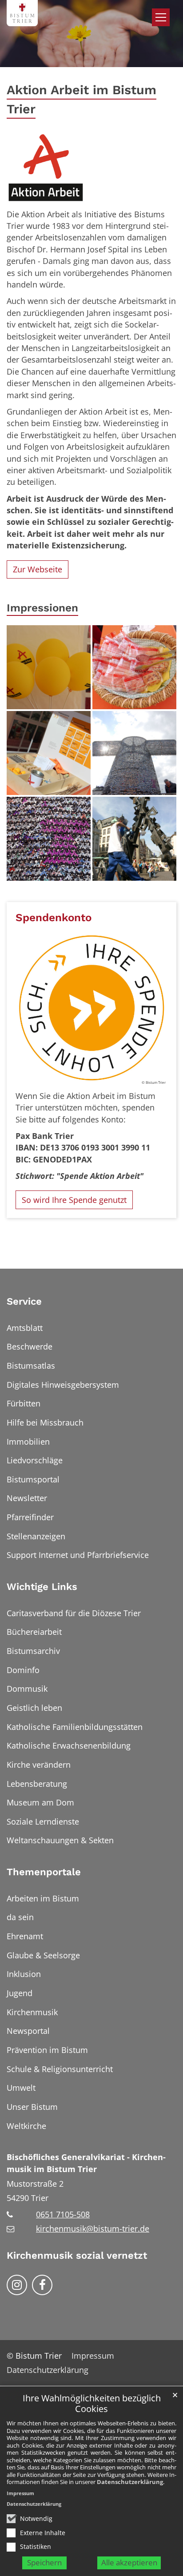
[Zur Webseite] (46, 168)
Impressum (20, 2493)
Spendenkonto (54, 917)
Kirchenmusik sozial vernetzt (77, 2255)
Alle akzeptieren (129, 2562)
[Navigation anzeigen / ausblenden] (161, 17)
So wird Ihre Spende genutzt (74, 1200)
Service (24, 1301)
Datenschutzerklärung (130, 2482)
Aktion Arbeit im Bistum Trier (82, 99)
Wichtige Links (42, 1587)
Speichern (44, 2562)
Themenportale (44, 1872)
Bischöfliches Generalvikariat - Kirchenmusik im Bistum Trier (86, 2163)
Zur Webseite (38, 569)
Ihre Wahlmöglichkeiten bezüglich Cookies (92, 2404)
